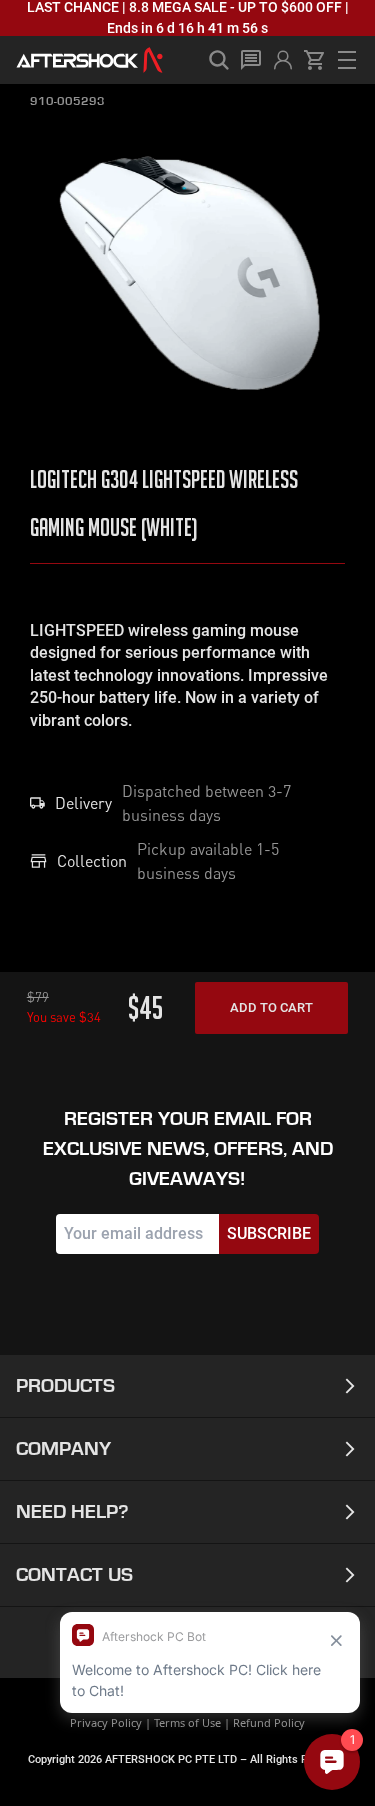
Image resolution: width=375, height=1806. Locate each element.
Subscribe (269, 1233)
